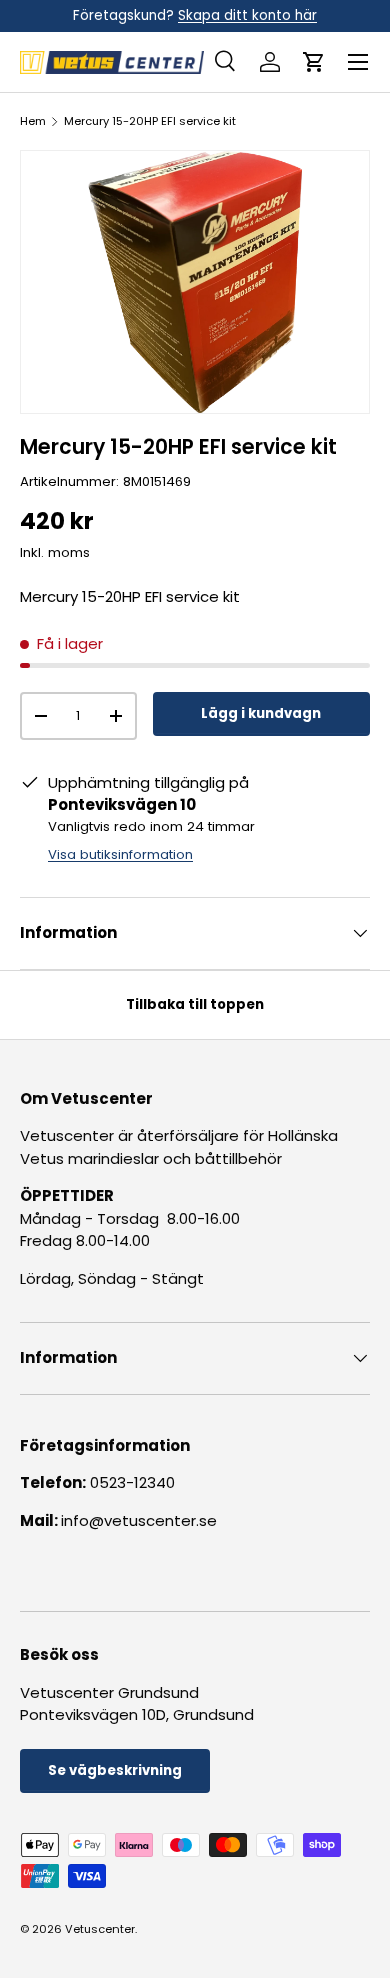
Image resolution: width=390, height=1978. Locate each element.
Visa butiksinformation (120, 854)
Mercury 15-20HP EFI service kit (150, 121)
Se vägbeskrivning (115, 1770)
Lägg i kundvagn (261, 713)
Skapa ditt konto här (247, 15)
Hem (33, 121)
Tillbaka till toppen (195, 1004)
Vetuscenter (100, 1929)
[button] (314, 62)
